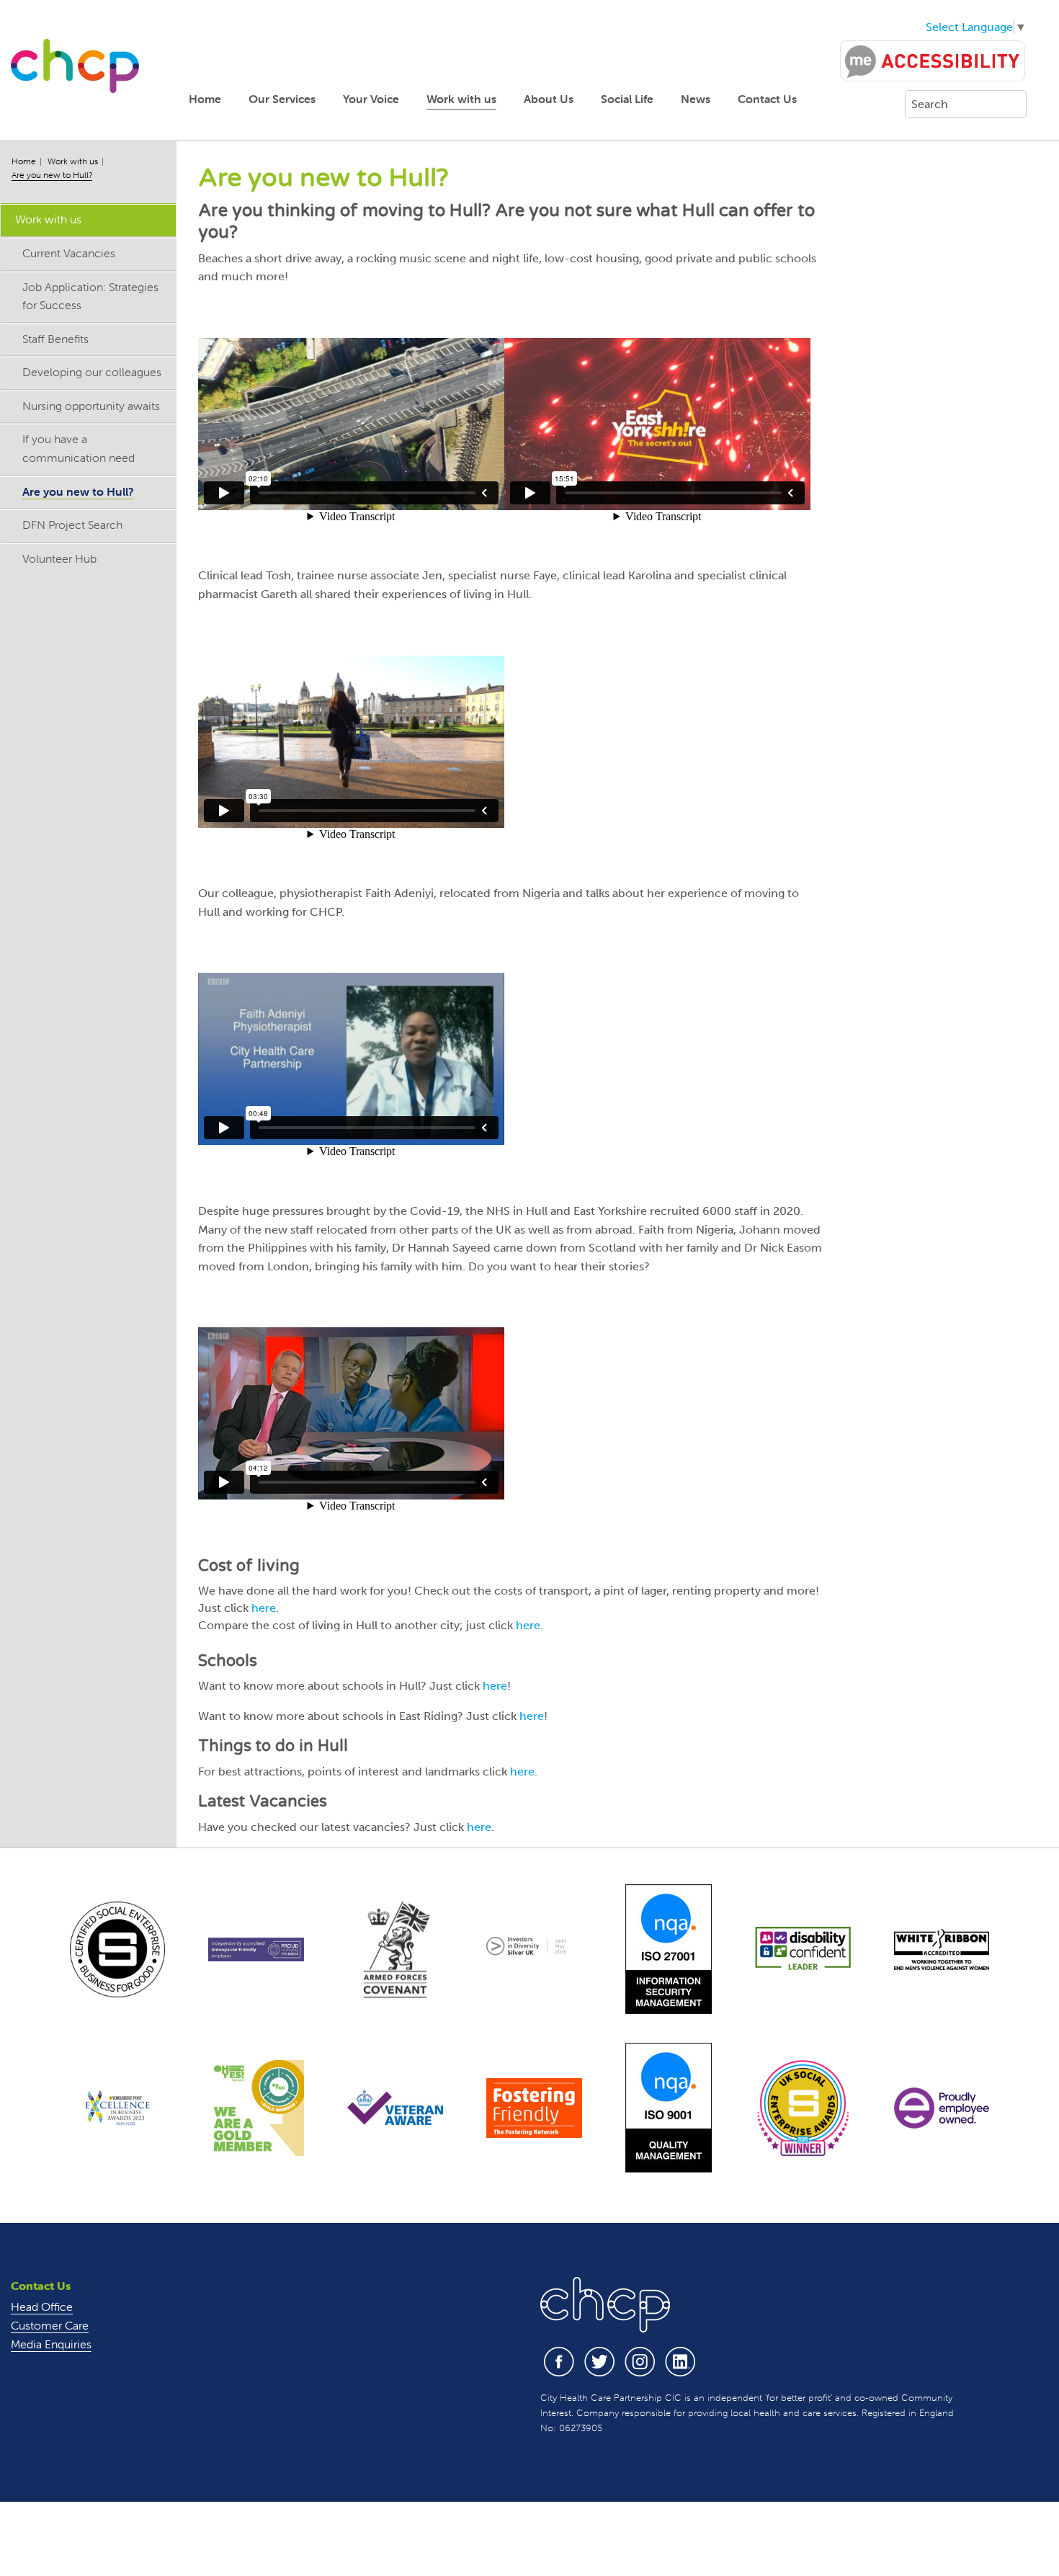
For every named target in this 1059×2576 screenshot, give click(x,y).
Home (205, 99)
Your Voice (371, 99)
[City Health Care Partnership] (75, 65)
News (696, 99)
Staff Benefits (55, 339)
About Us (549, 99)
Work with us (461, 99)
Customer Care (50, 2325)
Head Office (42, 2307)
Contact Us (767, 99)
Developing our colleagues (92, 372)
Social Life (627, 99)
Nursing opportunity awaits (91, 406)
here (264, 1608)
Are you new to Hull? (52, 175)
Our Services (282, 99)
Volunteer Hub (59, 558)
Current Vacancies (69, 253)
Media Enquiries (51, 2344)
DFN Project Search (72, 525)
